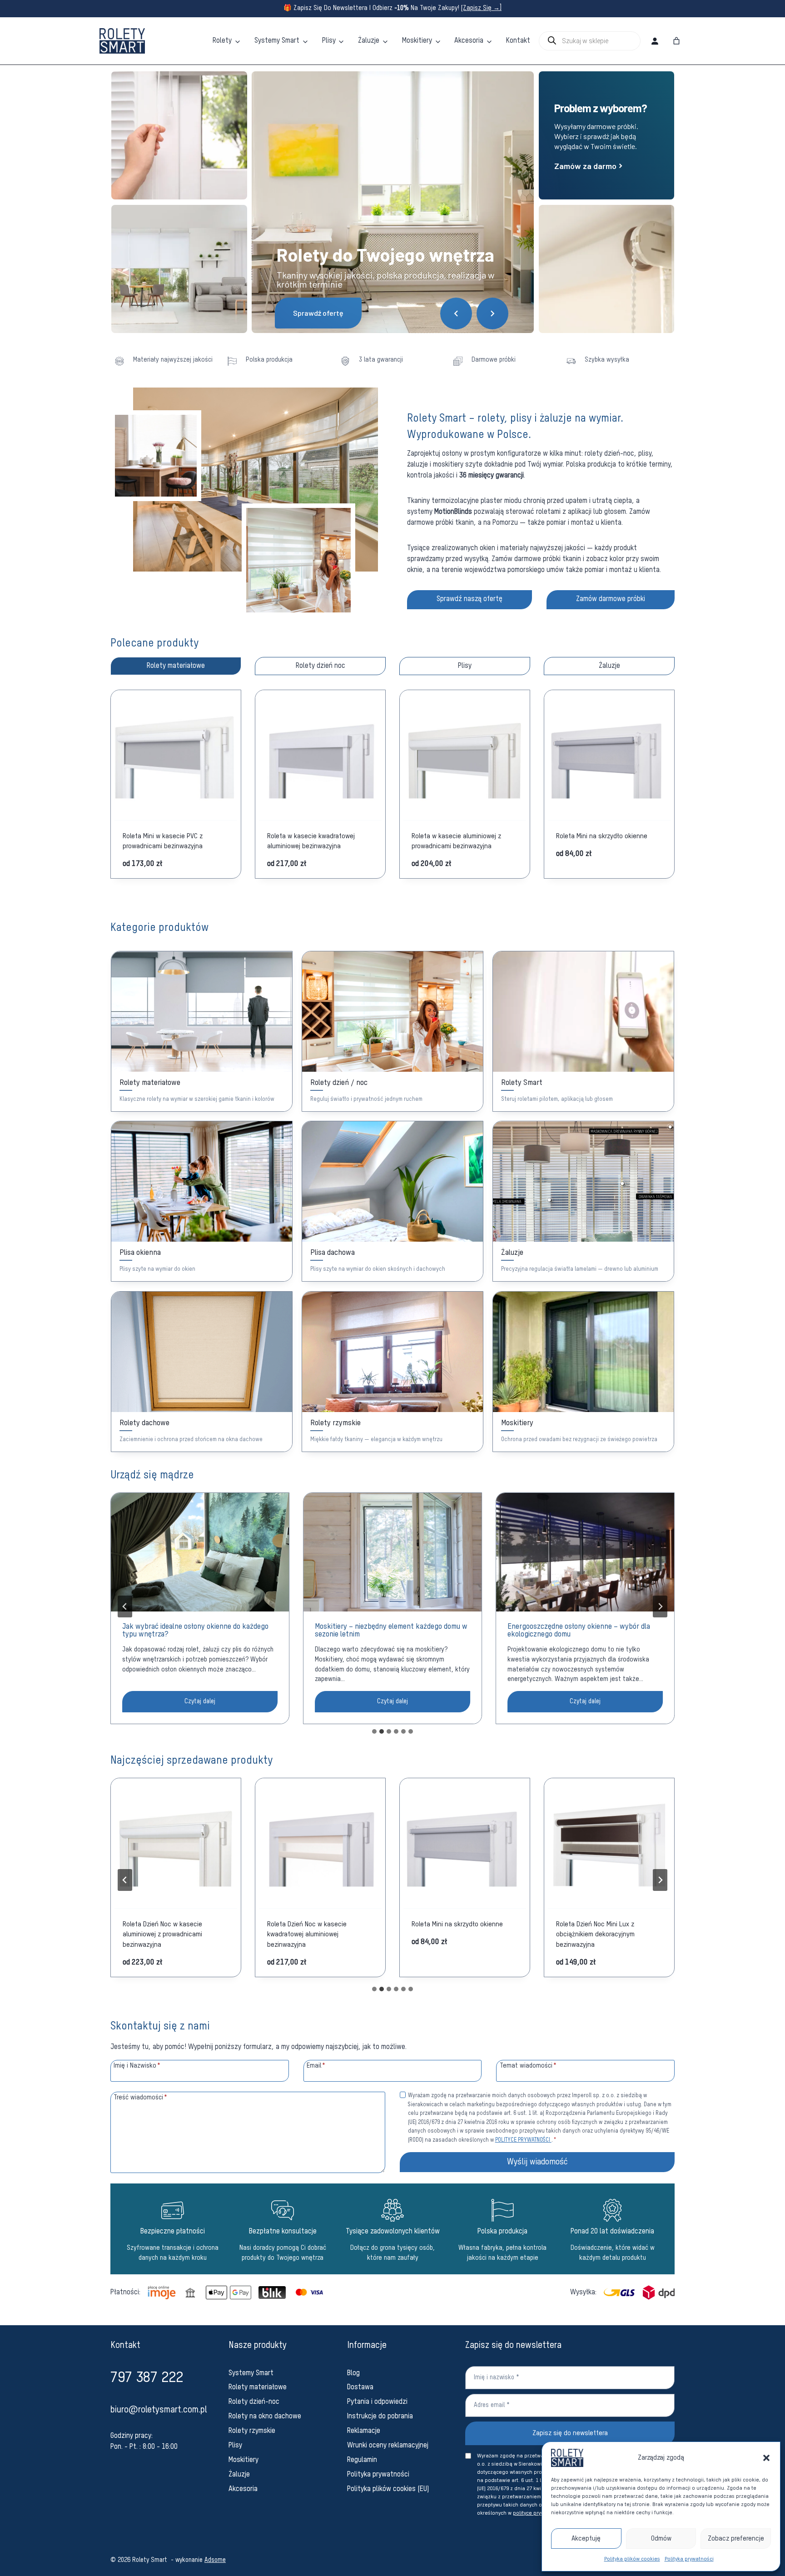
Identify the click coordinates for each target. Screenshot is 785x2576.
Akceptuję (586, 2539)
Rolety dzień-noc (254, 2402)
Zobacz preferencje (736, 2539)
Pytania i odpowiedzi (377, 2402)
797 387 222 (147, 2378)
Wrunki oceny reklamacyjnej (388, 2446)
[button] (766, 2458)
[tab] (176, 666)
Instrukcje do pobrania (380, 2417)
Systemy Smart (277, 41)
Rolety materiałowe (258, 2387)
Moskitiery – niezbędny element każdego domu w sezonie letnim (199, 1631)
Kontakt (518, 41)
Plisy (329, 41)
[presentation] (200, 1552)
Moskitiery (417, 41)
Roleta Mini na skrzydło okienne (602, 836)
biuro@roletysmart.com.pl (159, 2410)
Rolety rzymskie (252, 2431)
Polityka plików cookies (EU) (388, 2489)
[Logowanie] (655, 41)
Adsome (215, 2560)
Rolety (222, 41)
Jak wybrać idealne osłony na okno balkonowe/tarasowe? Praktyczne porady (574, 1631)
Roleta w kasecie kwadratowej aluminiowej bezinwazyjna (311, 841)
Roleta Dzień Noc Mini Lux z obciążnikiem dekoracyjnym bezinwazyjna (451, 1934)
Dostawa (360, 2387)
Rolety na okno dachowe (265, 2417)
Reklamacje (364, 2431)
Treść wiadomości (140, 2097)
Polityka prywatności (689, 2559)
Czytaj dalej (213, 1705)
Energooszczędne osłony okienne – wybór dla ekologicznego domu (386, 1631)
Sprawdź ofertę (318, 313)
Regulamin (362, 2460)
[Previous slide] (125, 1606)
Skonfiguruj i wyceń (173, 755)
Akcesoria (469, 41)
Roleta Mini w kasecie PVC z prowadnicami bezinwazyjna (163, 841)
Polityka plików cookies (632, 2559)
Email (316, 2065)
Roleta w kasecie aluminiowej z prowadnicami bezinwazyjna (456, 841)
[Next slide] (660, 1606)
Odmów (661, 2539)
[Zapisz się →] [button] (481, 8)
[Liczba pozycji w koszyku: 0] (676, 41)
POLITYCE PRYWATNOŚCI (523, 2140)
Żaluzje (369, 41)
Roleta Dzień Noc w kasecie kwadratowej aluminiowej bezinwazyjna (162, 1934)
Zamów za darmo (589, 166)
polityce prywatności (538, 2513)
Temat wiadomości (528, 2065)
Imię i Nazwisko (137, 2065)
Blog (353, 2373)
